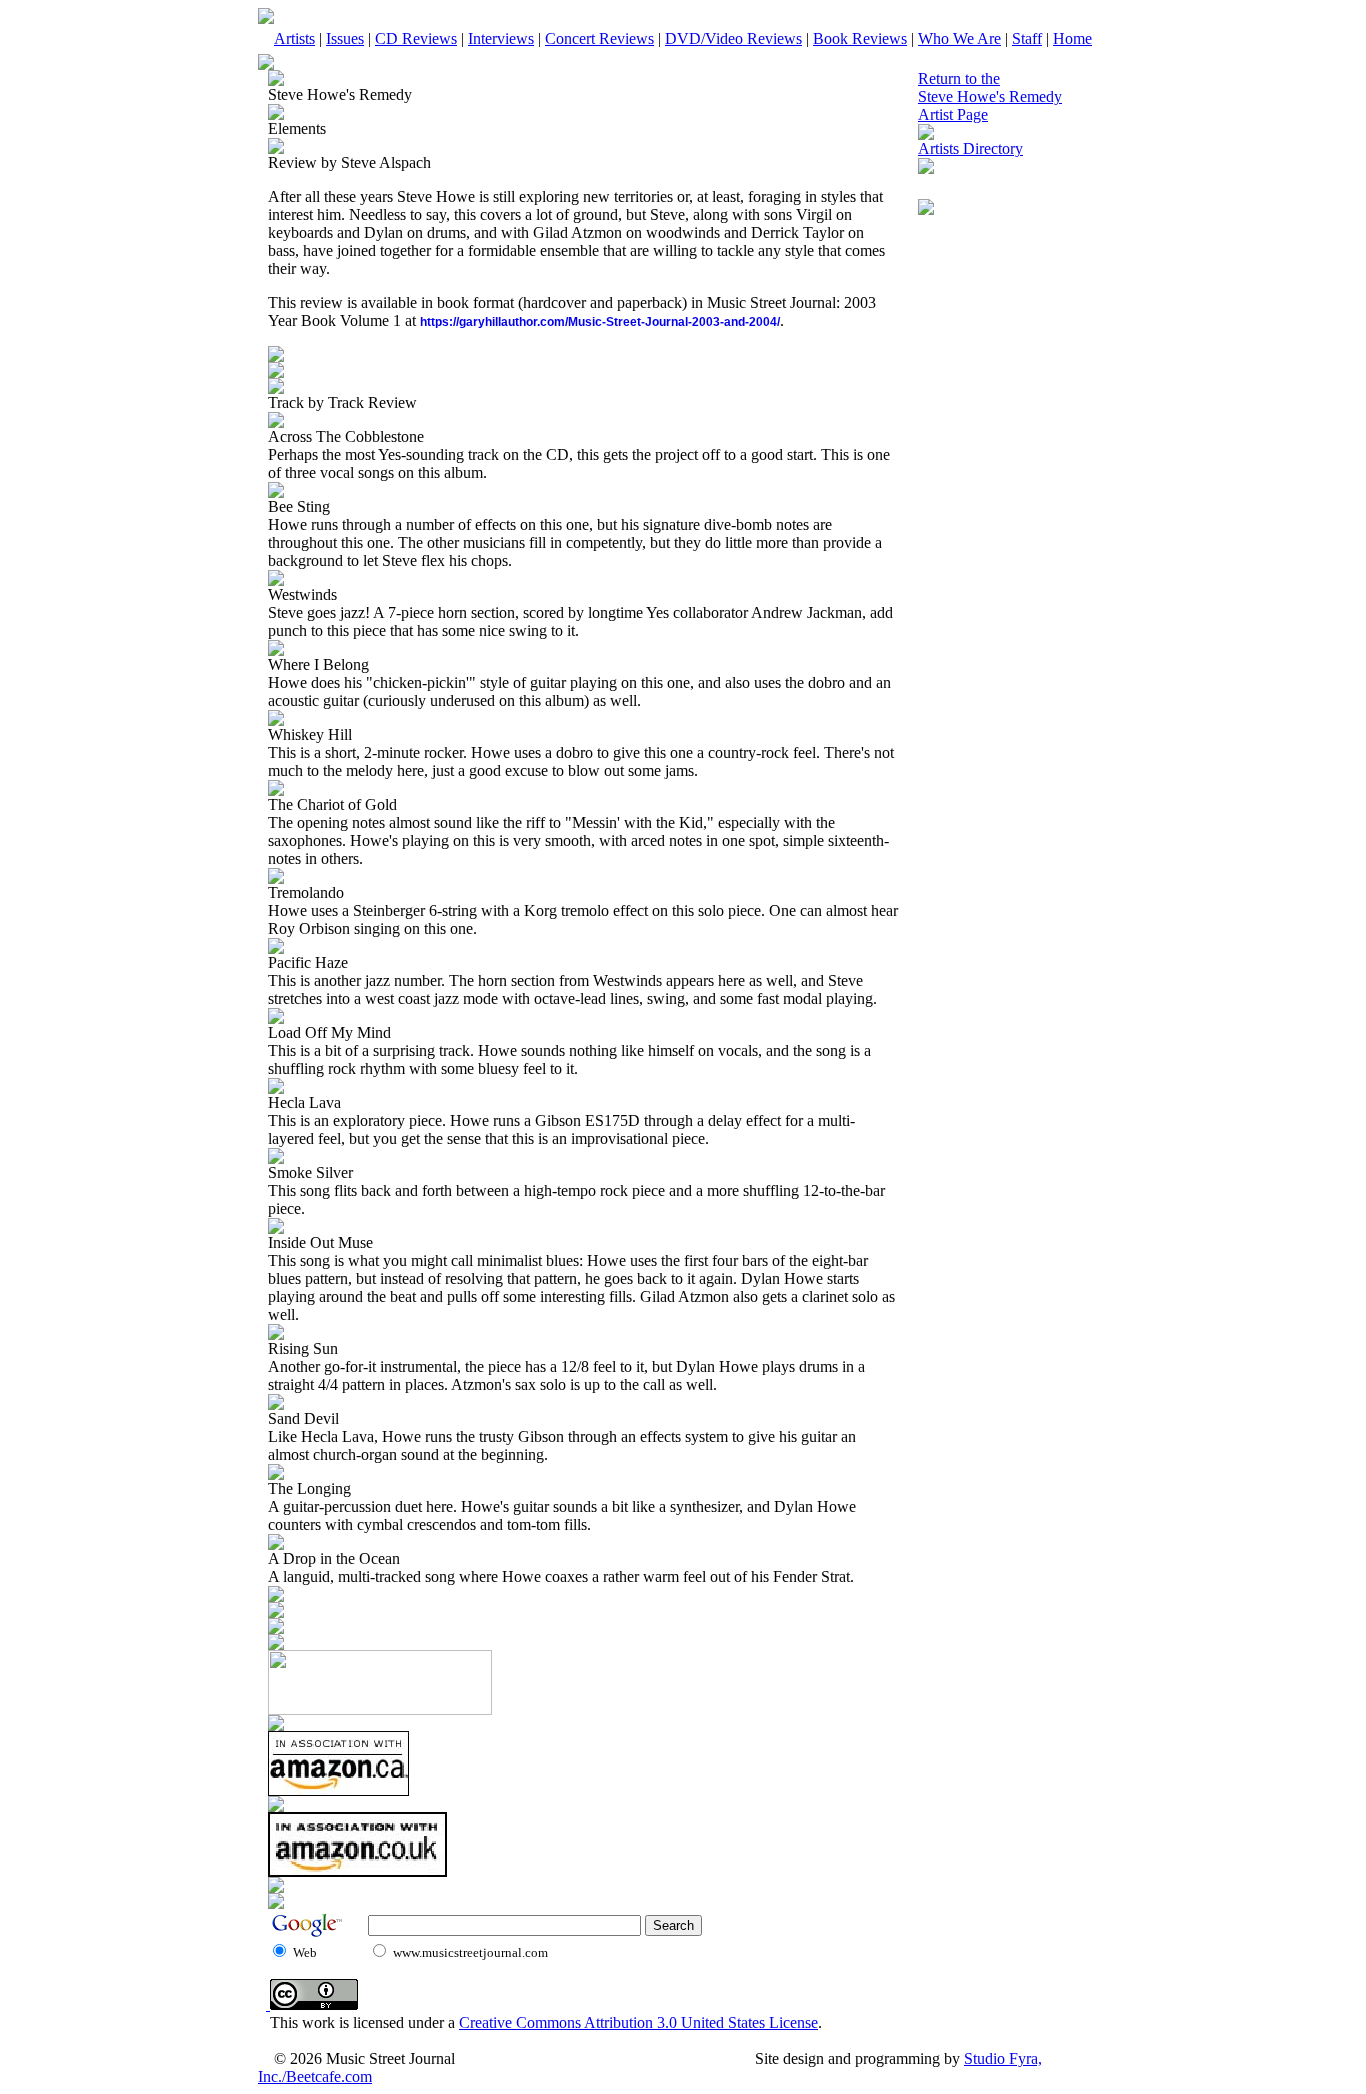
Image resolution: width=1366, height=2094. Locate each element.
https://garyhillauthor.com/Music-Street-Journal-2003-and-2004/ (600, 322)
